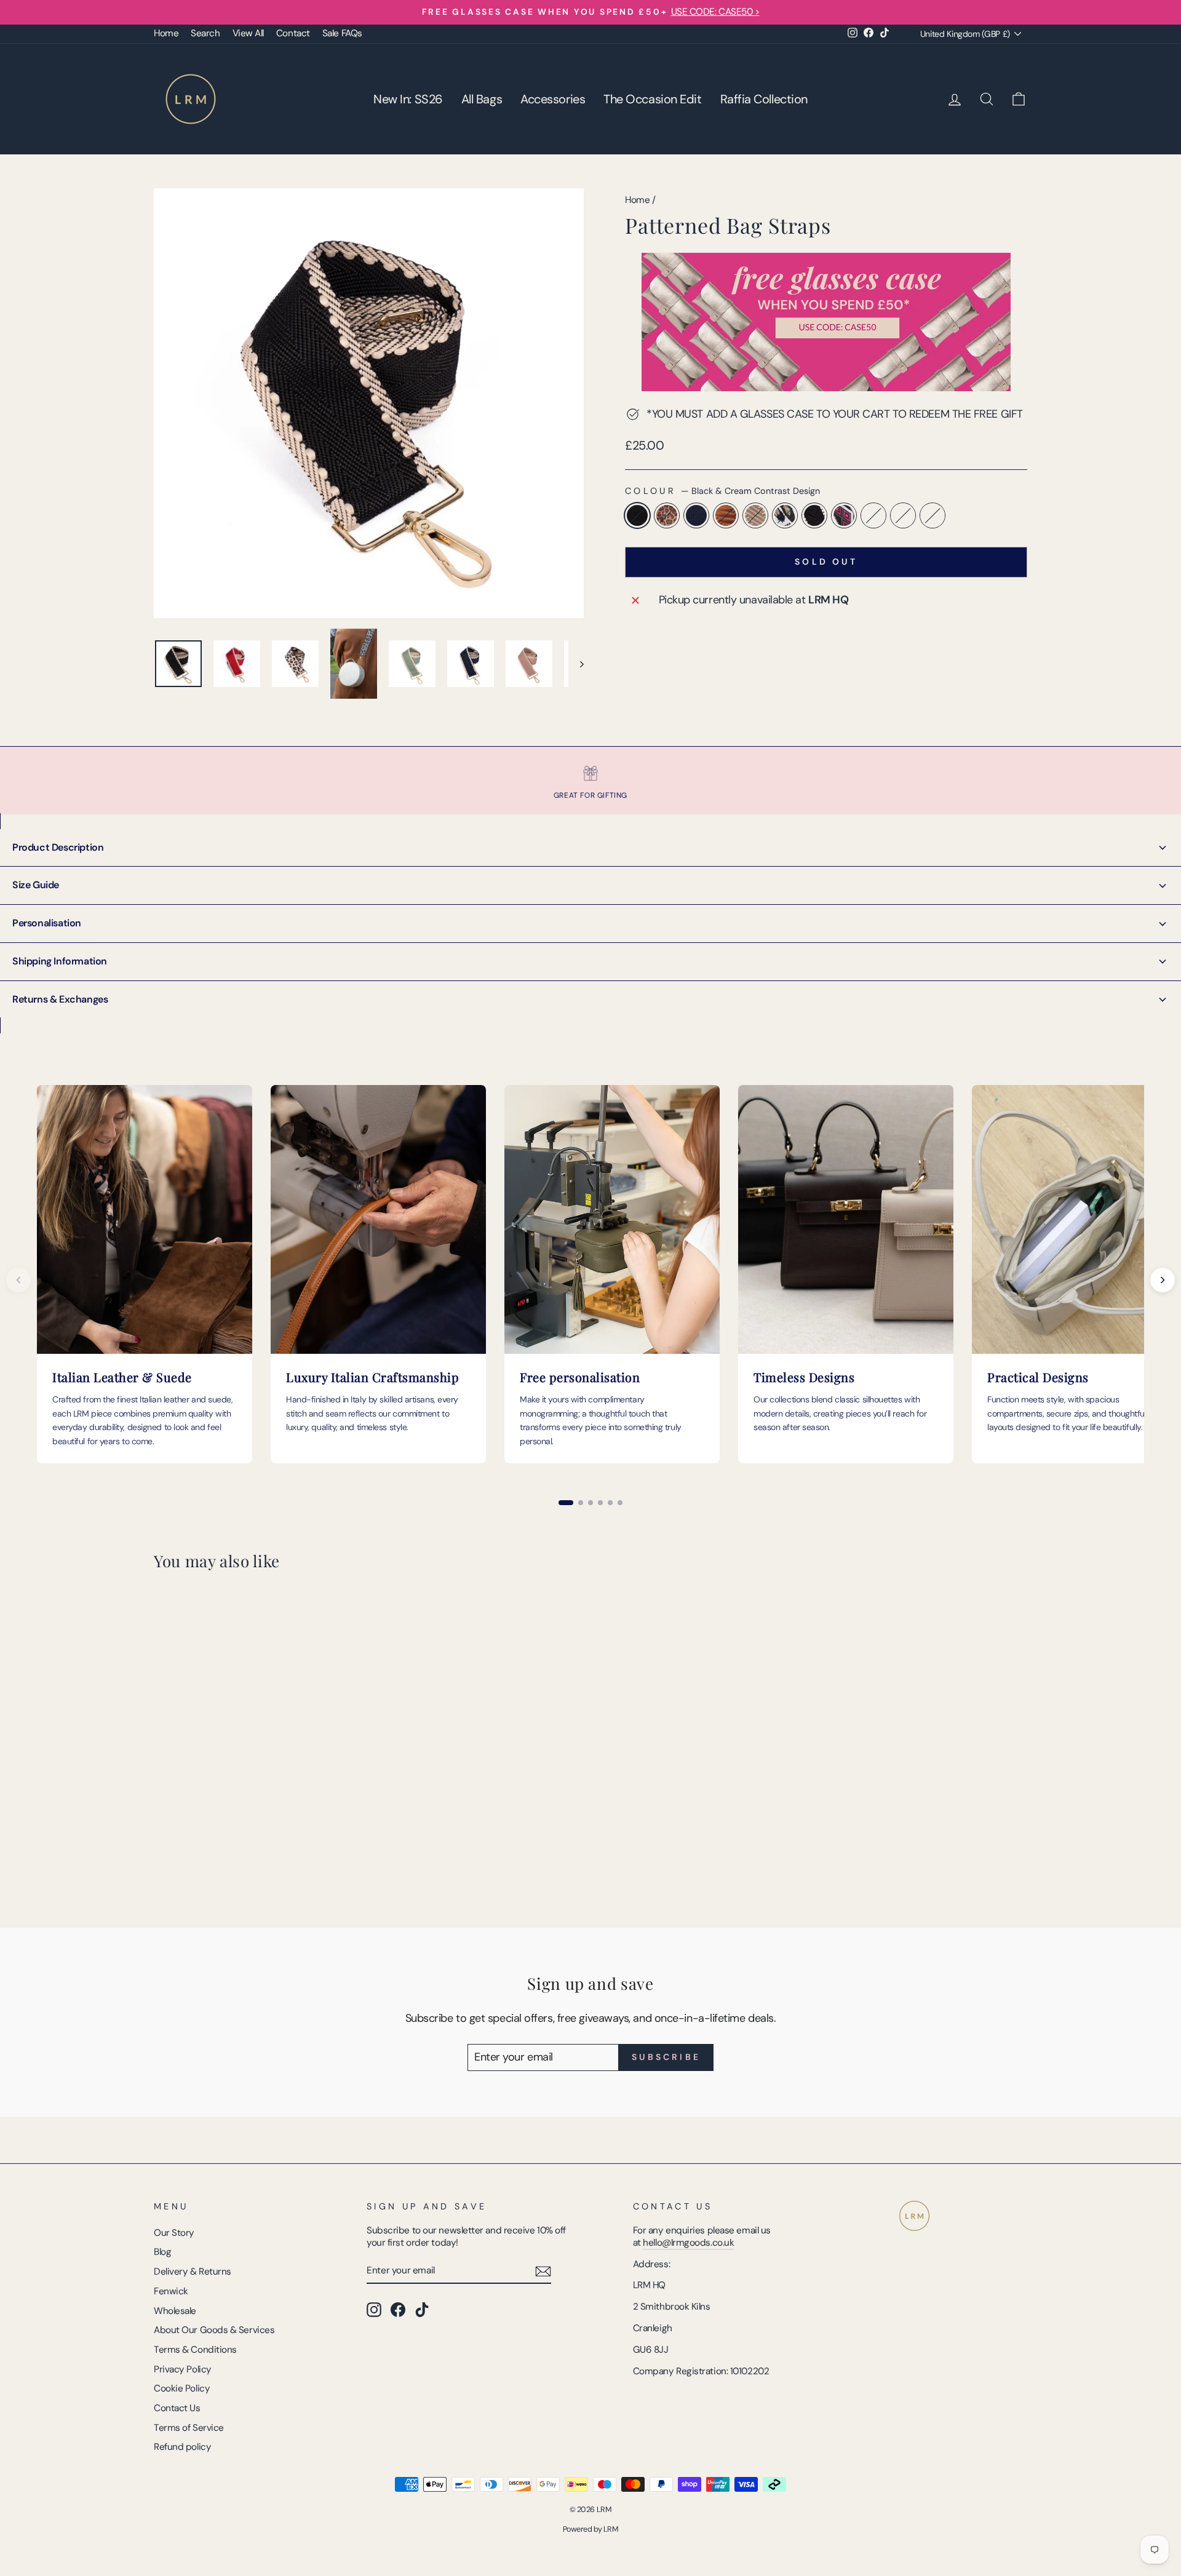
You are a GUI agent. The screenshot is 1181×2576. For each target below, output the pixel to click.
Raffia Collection (764, 99)
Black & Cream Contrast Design (637, 515)
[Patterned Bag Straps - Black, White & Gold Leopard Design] (245, 1855)
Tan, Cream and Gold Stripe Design (726, 515)
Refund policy (182, 2447)
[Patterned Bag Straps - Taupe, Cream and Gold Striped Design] (229, 1855)
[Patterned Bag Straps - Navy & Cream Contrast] (195, 1855)
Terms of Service (189, 2428)
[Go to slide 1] (566, 1503)
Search (205, 33)
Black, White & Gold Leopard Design (785, 515)
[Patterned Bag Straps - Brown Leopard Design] (312, 1855)
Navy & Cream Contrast (696, 515)
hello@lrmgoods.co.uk (688, 2243)
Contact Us (177, 2408)
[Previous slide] (18, 1280)
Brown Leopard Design (903, 515)
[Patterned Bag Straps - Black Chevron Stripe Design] (262, 1855)
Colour (722, 491)
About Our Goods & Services (214, 2330)
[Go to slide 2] (581, 1503)
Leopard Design (667, 515)
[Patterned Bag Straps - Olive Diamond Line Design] (328, 1855)
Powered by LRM (591, 2529)
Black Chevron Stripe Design (814, 515)
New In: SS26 (408, 99)
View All (248, 33)
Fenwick (171, 2291)
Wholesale (175, 2311)
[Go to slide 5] (610, 1503)
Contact (293, 33)
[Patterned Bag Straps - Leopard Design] (179, 1855)
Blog (162, 2252)
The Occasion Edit (652, 99)
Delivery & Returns (193, 2272)
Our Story (174, 2233)
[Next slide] (1163, 1280)
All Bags (482, 99)
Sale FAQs (342, 33)
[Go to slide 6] (620, 1503)
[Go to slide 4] (600, 1503)
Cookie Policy (182, 2388)
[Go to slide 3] (590, 1503)
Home (166, 33)
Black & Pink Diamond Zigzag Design (844, 515)
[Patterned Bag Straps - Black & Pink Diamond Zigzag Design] (278, 1855)
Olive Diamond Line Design (932, 515)
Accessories (553, 99)
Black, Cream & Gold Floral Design (873, 515)
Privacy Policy (183, 2369)
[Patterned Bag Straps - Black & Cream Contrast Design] (162, 1855)
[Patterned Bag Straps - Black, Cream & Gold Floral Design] (295, 1855)
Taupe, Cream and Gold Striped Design (755, 515)
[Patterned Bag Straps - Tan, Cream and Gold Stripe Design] (212, 1855)
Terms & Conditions (195, 2350)
